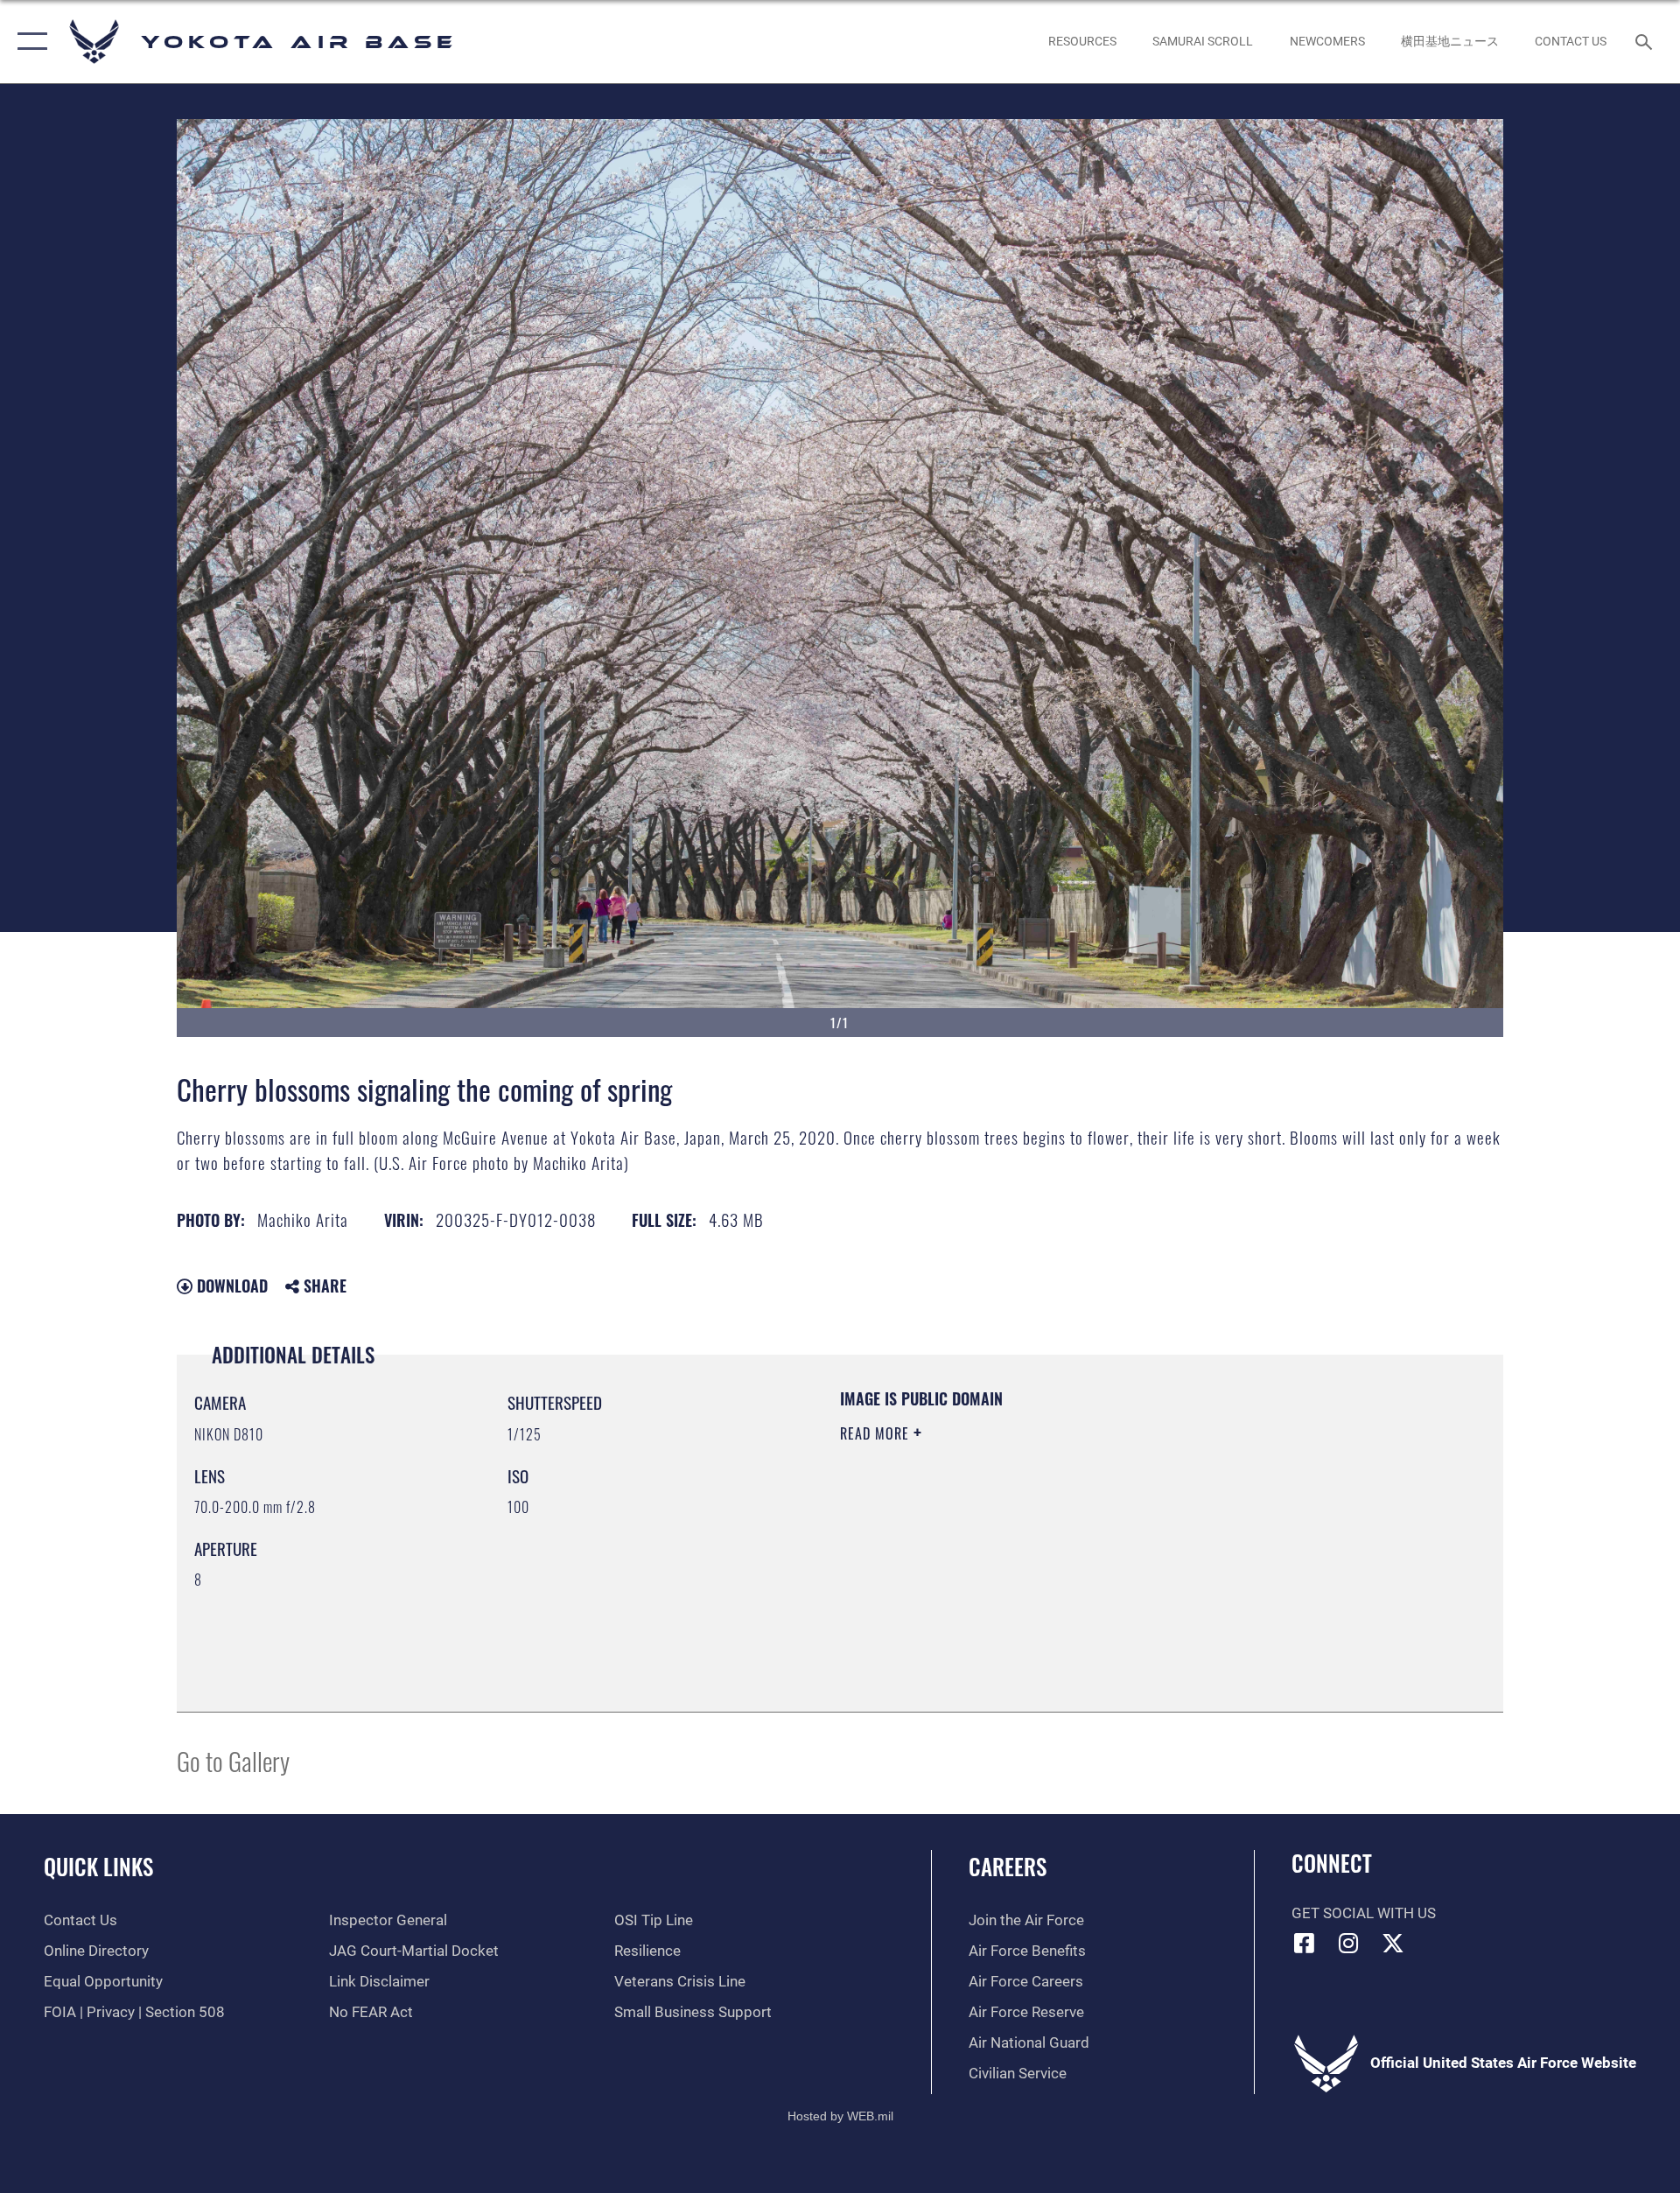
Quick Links (98, 1866)
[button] (28, 42)
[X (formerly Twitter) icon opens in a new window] (1393, 1943)
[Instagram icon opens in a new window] (1348, 1943)
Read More (877, 1433)
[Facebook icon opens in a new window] (1305, 1943)
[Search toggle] (1645, 42)
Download (230, 1286)
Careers (1008, 1866)
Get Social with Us (1364, 1913)
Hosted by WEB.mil (840, 2116)
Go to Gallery (233, 1760)
